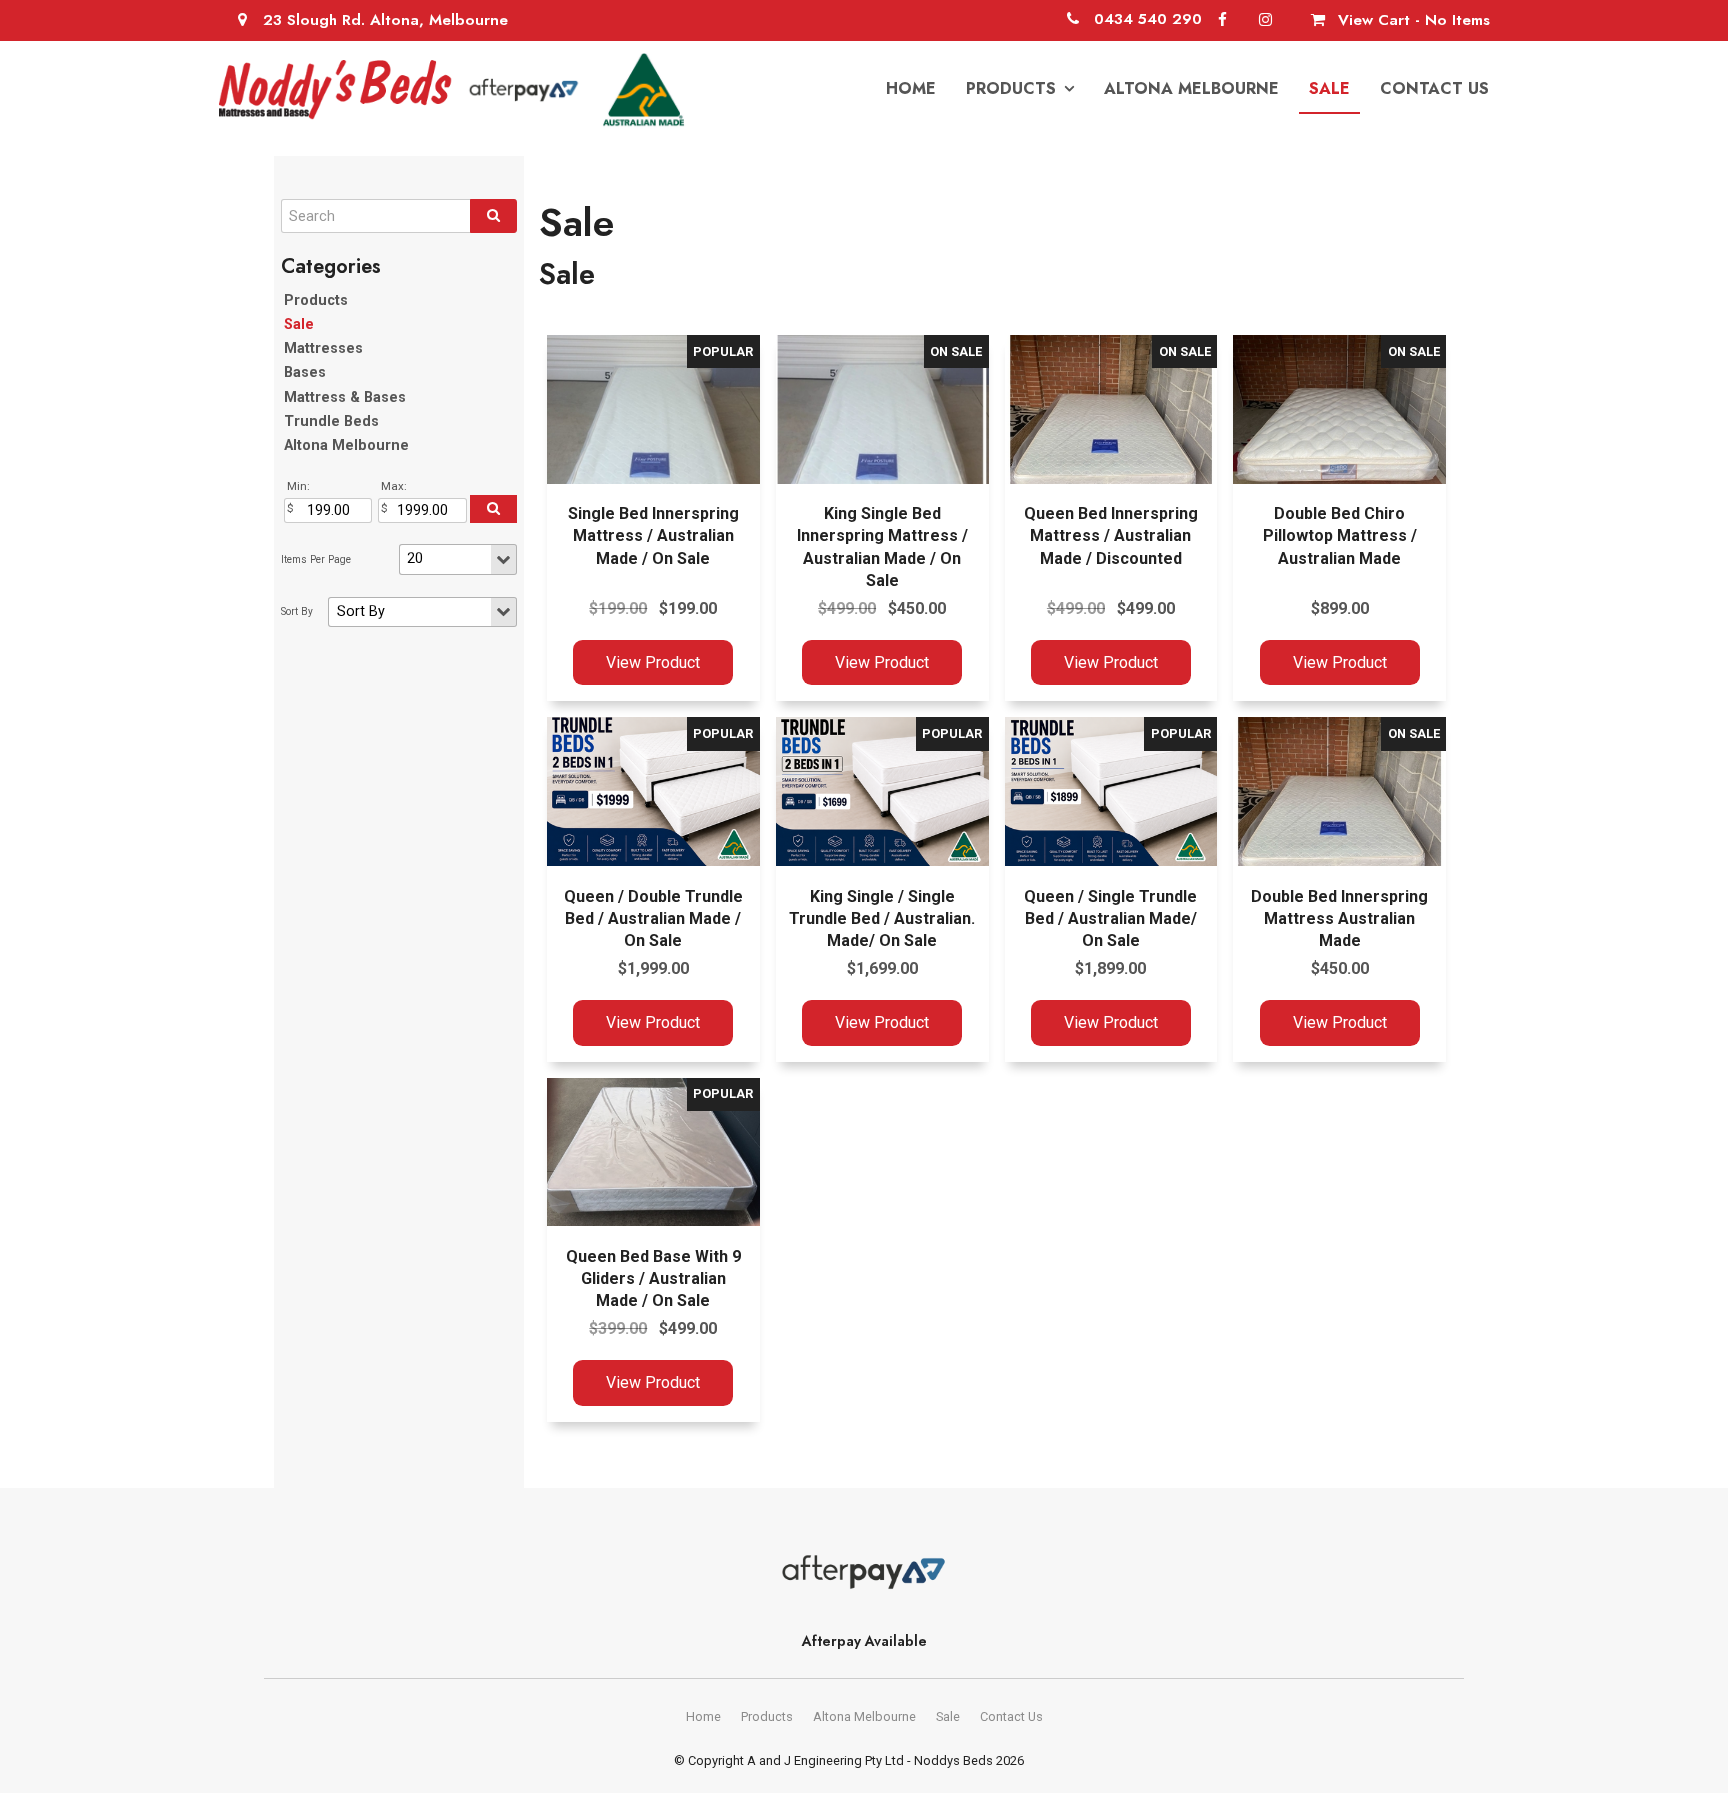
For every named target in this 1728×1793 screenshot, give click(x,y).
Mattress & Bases (345, 397)
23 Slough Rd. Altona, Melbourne (385, 20)
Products (1011, 88)
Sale (1329, 88)
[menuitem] (703, 1717)
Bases (305, 372)
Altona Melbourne (1191, 88)
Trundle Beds (331, 421)
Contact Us (1434, 88)
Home (911, 88)
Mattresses (323, 348)
